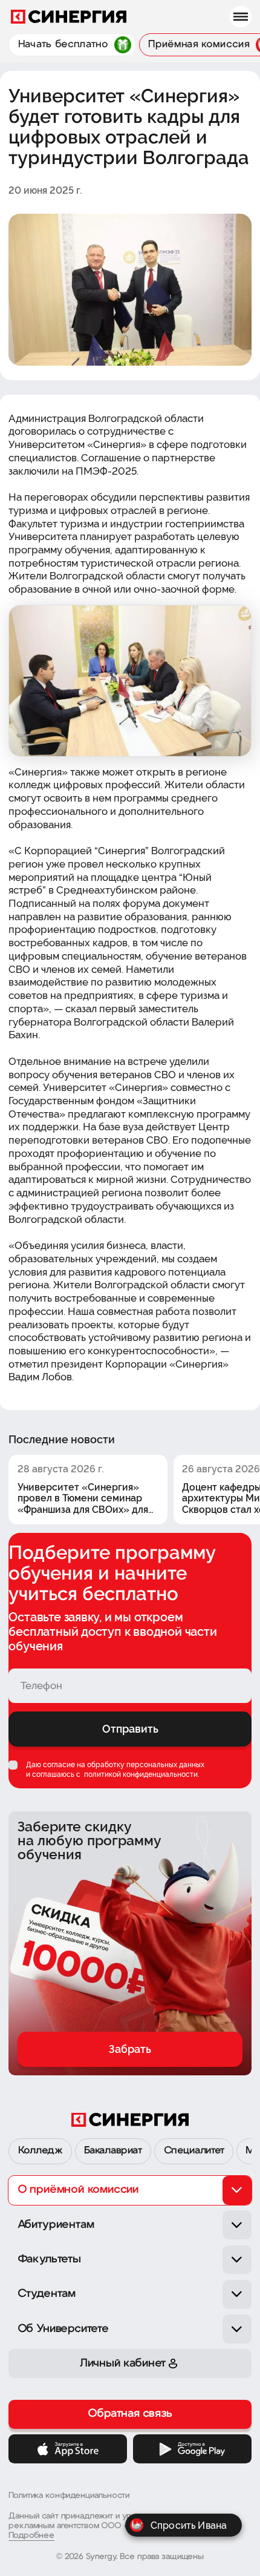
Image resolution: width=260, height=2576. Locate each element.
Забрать (130, 2049)
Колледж (41, 2151)
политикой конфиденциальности (140, 1774)
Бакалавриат (113, 2151)
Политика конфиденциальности (69, 2496)
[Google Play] (192, 2449)
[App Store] (68, 2449)
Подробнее (31, 2536)
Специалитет (194, 2151)
